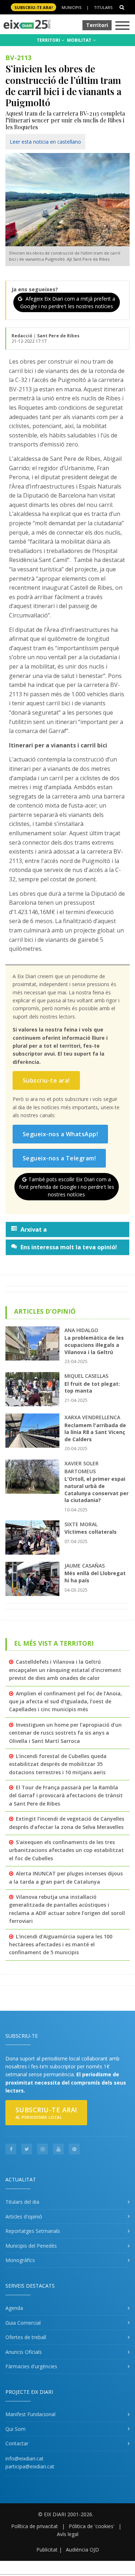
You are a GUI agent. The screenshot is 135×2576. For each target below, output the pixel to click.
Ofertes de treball (26, 2337)
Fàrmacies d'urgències (31, 2366)
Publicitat (47, 2550)
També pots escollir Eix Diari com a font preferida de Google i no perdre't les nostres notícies (67, 1187)
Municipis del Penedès (31, 2246)
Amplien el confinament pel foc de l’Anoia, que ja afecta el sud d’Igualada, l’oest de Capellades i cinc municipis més (66, 1701)
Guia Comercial (23, 2323)
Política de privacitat (35, 2526)
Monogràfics (20, 2260)
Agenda (14, 2308)
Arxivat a (34, 1229)
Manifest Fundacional (30, 2414)
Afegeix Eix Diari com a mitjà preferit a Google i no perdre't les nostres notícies (68, 302)
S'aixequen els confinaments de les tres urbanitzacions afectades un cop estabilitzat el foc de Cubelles (66, 1850)
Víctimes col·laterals (91, 1532)
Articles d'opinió (24, 2217)
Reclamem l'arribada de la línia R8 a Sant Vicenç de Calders (95, 1432)
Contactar (17, 2443)
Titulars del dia (22, 2202)
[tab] (67, 1229)
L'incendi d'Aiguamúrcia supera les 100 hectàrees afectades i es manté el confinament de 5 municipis (61, 1945)
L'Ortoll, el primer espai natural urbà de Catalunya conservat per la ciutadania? (96, 1489)
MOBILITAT (80, 40)
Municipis (71, 7)
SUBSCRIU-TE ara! (33, 7)
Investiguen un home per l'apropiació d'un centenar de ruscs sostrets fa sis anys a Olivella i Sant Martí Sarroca (65, 1733)
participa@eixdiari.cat (30, 2466)
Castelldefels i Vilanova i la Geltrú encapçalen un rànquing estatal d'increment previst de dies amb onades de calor (65, 1670)
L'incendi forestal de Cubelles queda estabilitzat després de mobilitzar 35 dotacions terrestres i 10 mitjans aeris (58, 1764)
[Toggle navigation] (122, 26)
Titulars (103, 7)
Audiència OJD (82, 2550)
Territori (97, 25)
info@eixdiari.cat (24, 2458)
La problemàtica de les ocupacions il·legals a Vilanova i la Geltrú (94, 1345)
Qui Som (15, 2429)
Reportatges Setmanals (33, 2231)
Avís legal (68, 2534)
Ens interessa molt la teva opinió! (69, 1247)
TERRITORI (49, 40)
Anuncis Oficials (24, 2352)
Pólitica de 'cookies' (92, 2526)
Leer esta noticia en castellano (45, 142)
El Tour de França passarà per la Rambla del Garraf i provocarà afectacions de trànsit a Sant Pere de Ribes (66, 1795)
